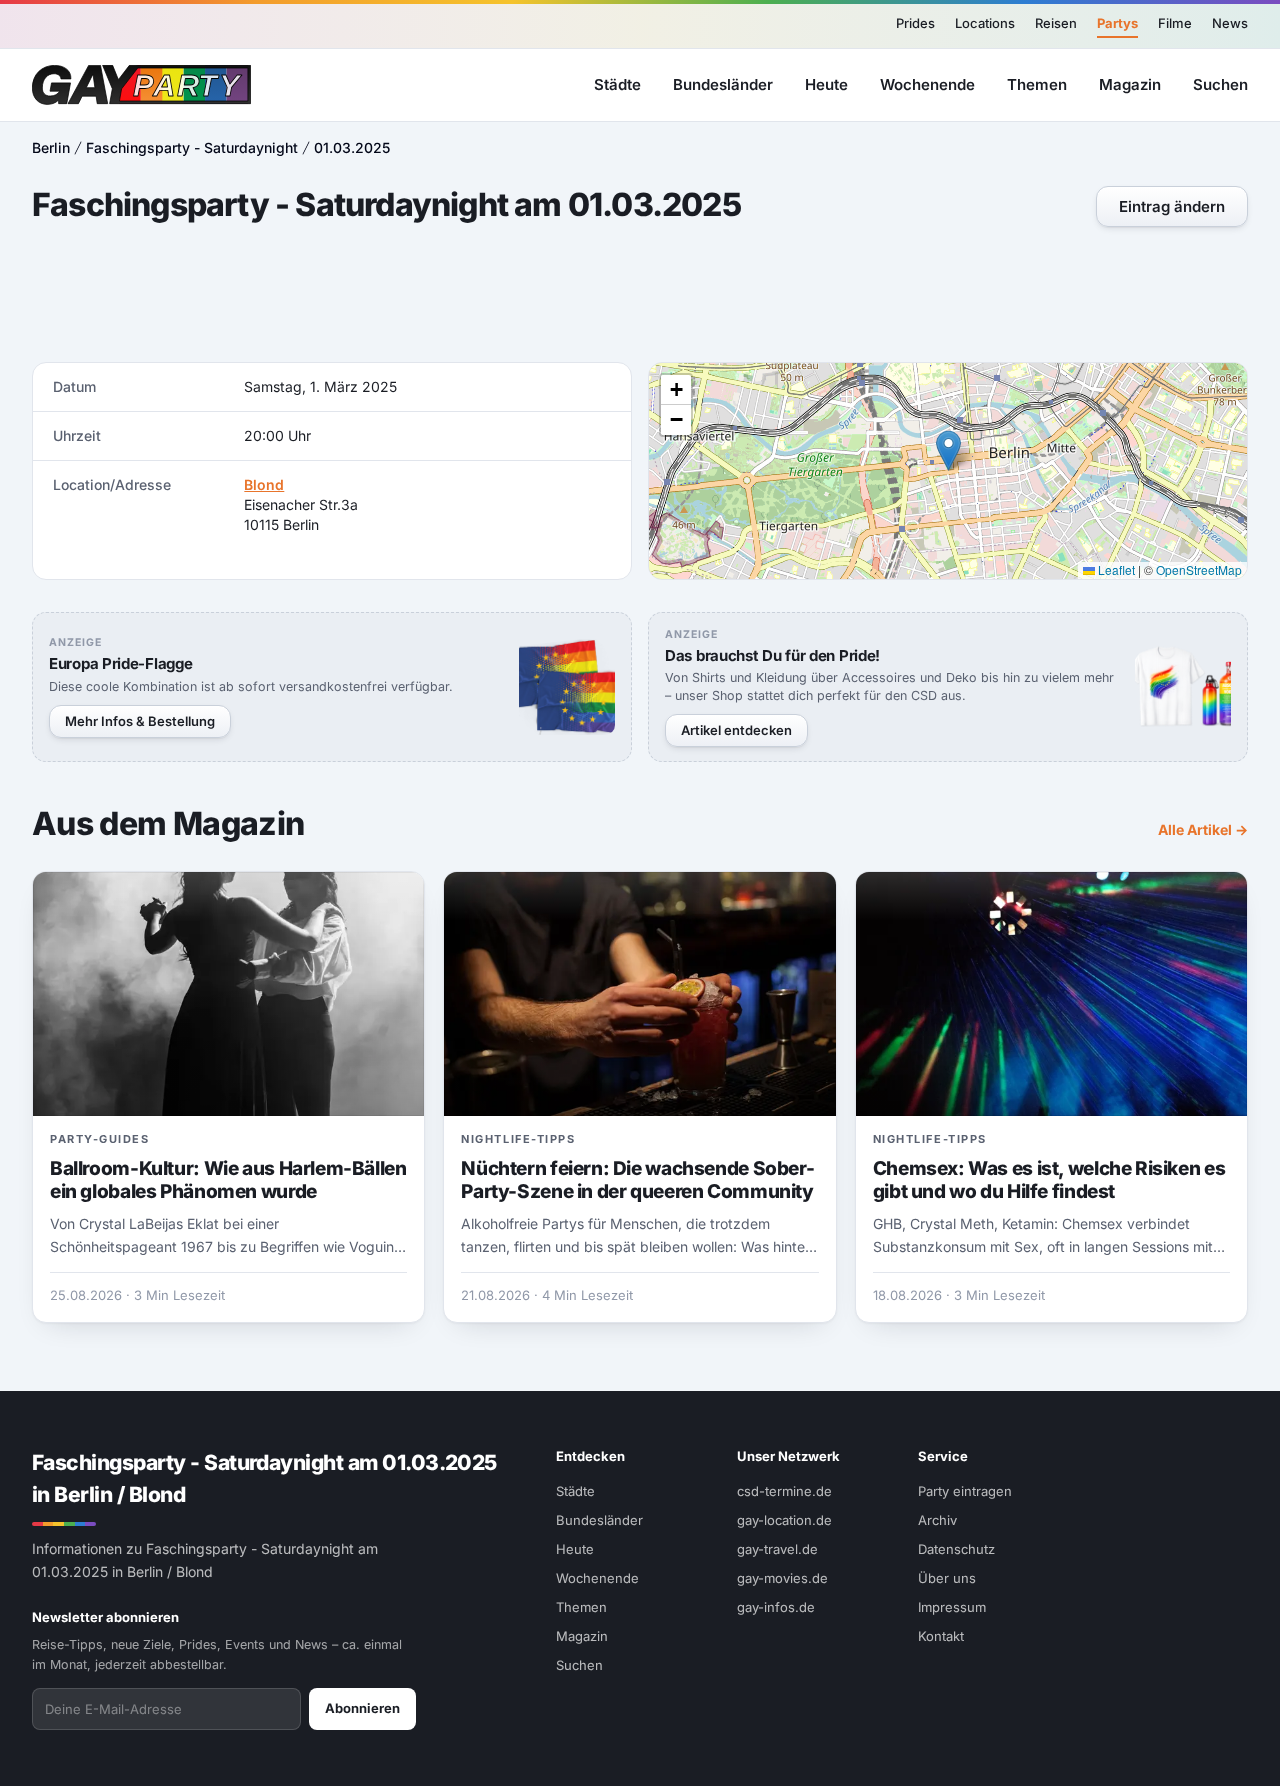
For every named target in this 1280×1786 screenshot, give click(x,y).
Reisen (1056, 23)
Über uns (947, 1578)
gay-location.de (784, 1520)
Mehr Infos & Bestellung (140, 721)
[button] (948, 450)
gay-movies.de (782, 1578)
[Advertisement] (640, 297)
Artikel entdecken (736, 730)
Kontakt (941, 1636)
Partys (1117, 23)
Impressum (952, 1607)
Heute (826, 83)
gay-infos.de (776, 1607)
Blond (264, 484)
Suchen (1220, 83)
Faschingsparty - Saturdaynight (192, 147)
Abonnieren (362, 1708)
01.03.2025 (352, 147)
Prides (915, 23)
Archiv (937, 1520)
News (1230, 23)
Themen (1037, 83)
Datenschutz (956, 1549)
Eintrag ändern (1172, 206)
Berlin (51, 147)
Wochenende (927, 83)
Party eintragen (965, 1491)
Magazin (1130, 83)
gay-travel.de (777, 1549)
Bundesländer (723, 83)
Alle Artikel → (1203, 829)
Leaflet (1115, 569)
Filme (1175, 23)
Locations (985, 23)
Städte (617, 83)
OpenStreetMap (1199, 569)
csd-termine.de (784, 1491)
